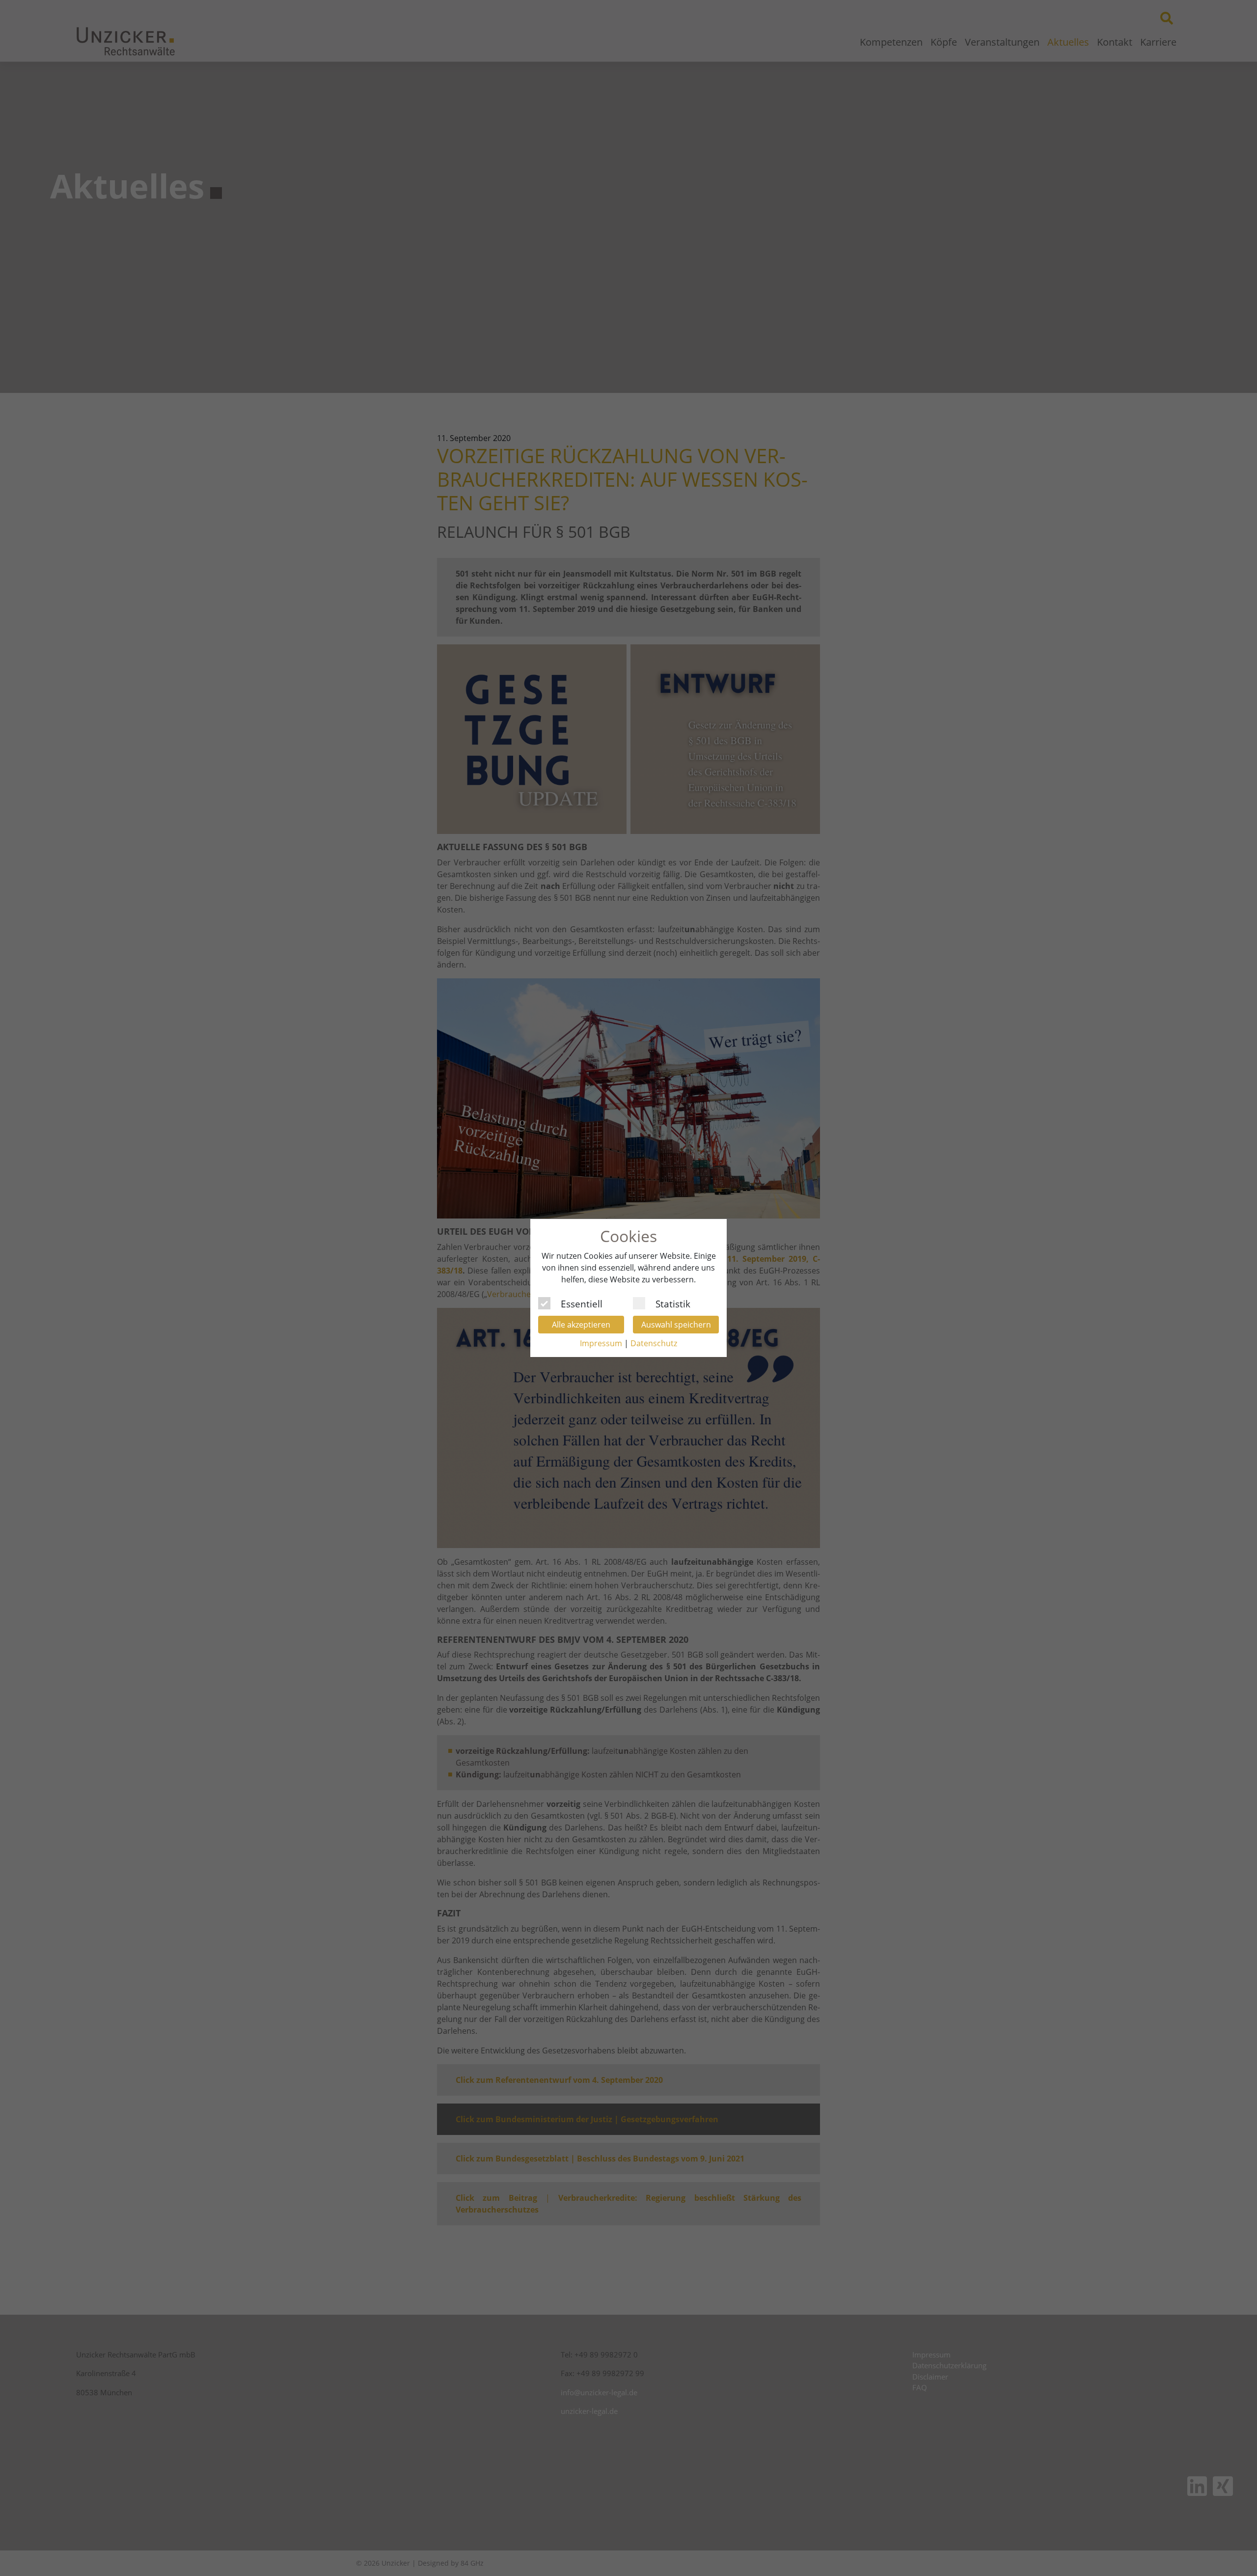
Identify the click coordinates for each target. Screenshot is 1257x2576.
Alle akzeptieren (581, 1325)
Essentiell (582, 1302)
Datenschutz (654, 1343)
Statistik (673, 1302)
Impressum (601, 1343)
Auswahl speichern (676, 1325)
